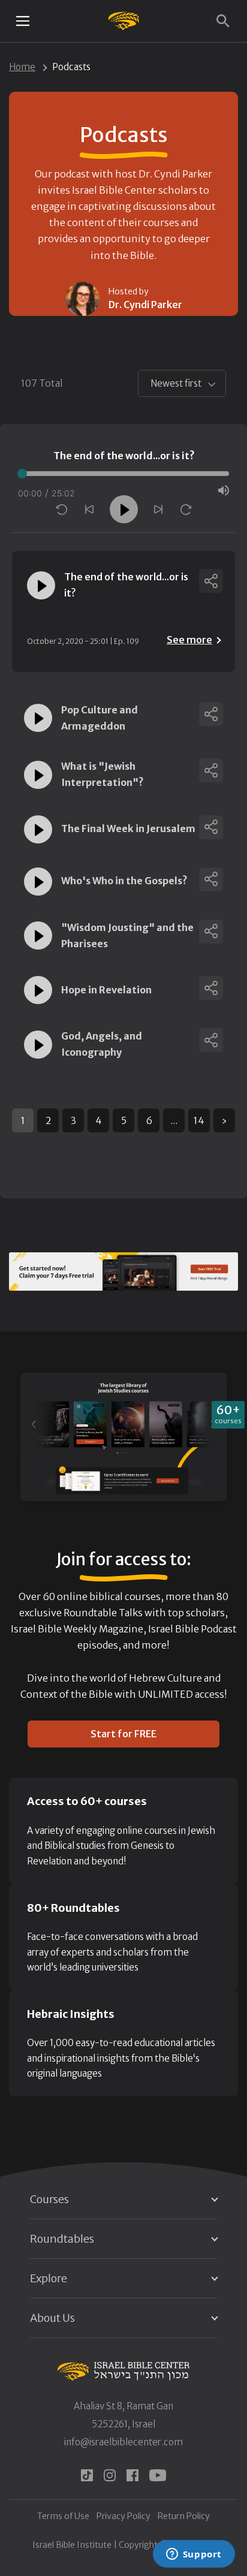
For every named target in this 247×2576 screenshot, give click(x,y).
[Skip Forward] (186, 510)
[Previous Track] (89, 509)
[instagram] (110, 2475)
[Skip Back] (62, 510)
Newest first (176, 383)
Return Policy (184, 2516)
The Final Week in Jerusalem (128, 828)
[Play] (124, 509)
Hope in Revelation (106, 990)
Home (22, 67)
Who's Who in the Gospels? (124, 881)
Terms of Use (63, 2516)
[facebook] (132, 2475)
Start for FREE (123, 1734)
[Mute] (224, 490)
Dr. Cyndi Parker (145, 305)
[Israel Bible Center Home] (124, 21)
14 (199, 1120)
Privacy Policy (123, 2516)
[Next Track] (158, 509)
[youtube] (158, 2475)
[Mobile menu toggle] (23, 21)
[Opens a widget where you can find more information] (194, 2555)
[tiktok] (87, 2475)
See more (189, 640)
